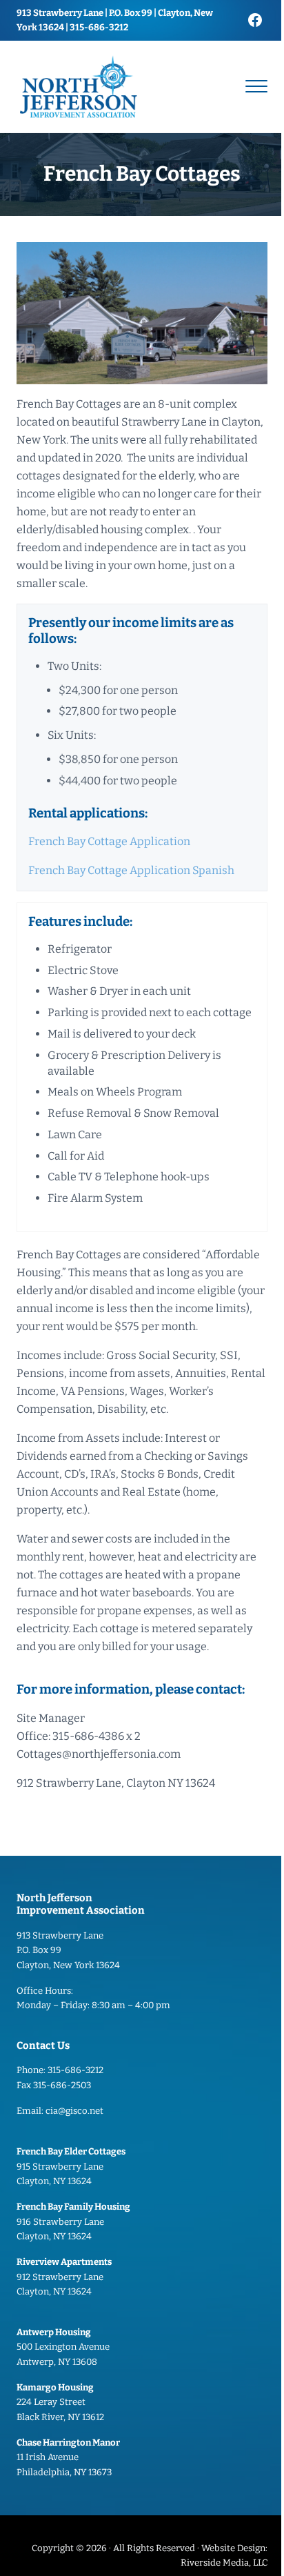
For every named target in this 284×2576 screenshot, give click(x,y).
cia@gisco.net (74, 2111)
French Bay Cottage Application (109, 841)
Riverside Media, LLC (224, 2563)
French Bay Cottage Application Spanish (131, 870)
